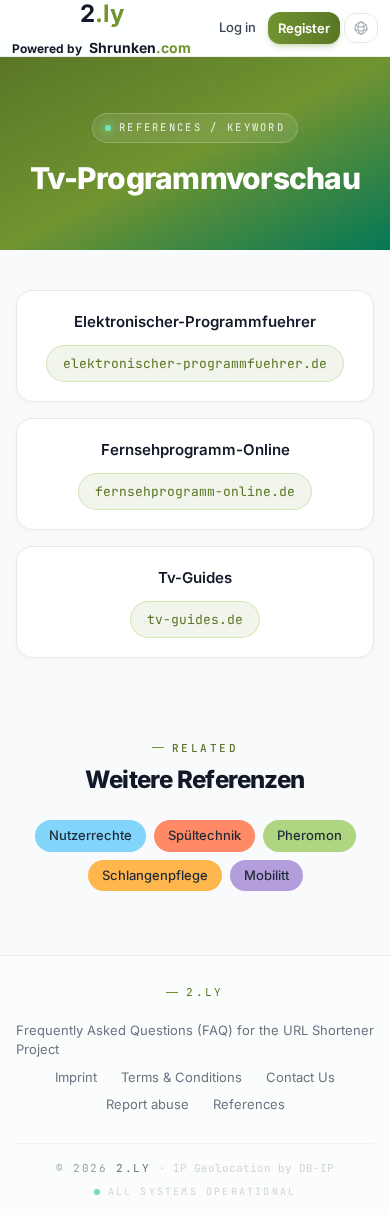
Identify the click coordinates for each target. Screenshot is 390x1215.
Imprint (76, 1077)
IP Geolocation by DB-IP (253, 1168)
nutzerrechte (90, 835)
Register (304, 28)
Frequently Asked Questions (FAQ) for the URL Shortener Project (195, 1040)
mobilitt (266, 875)
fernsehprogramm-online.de (195, 491)
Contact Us (300, 1077)
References (249, 1104)
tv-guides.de (195, 619)
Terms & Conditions (181, 1077)
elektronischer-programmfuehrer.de (195, 363)
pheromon (309, 835)
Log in (237, 27)
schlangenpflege (155, 875)
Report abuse (147, 1104)
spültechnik (204, 835)
